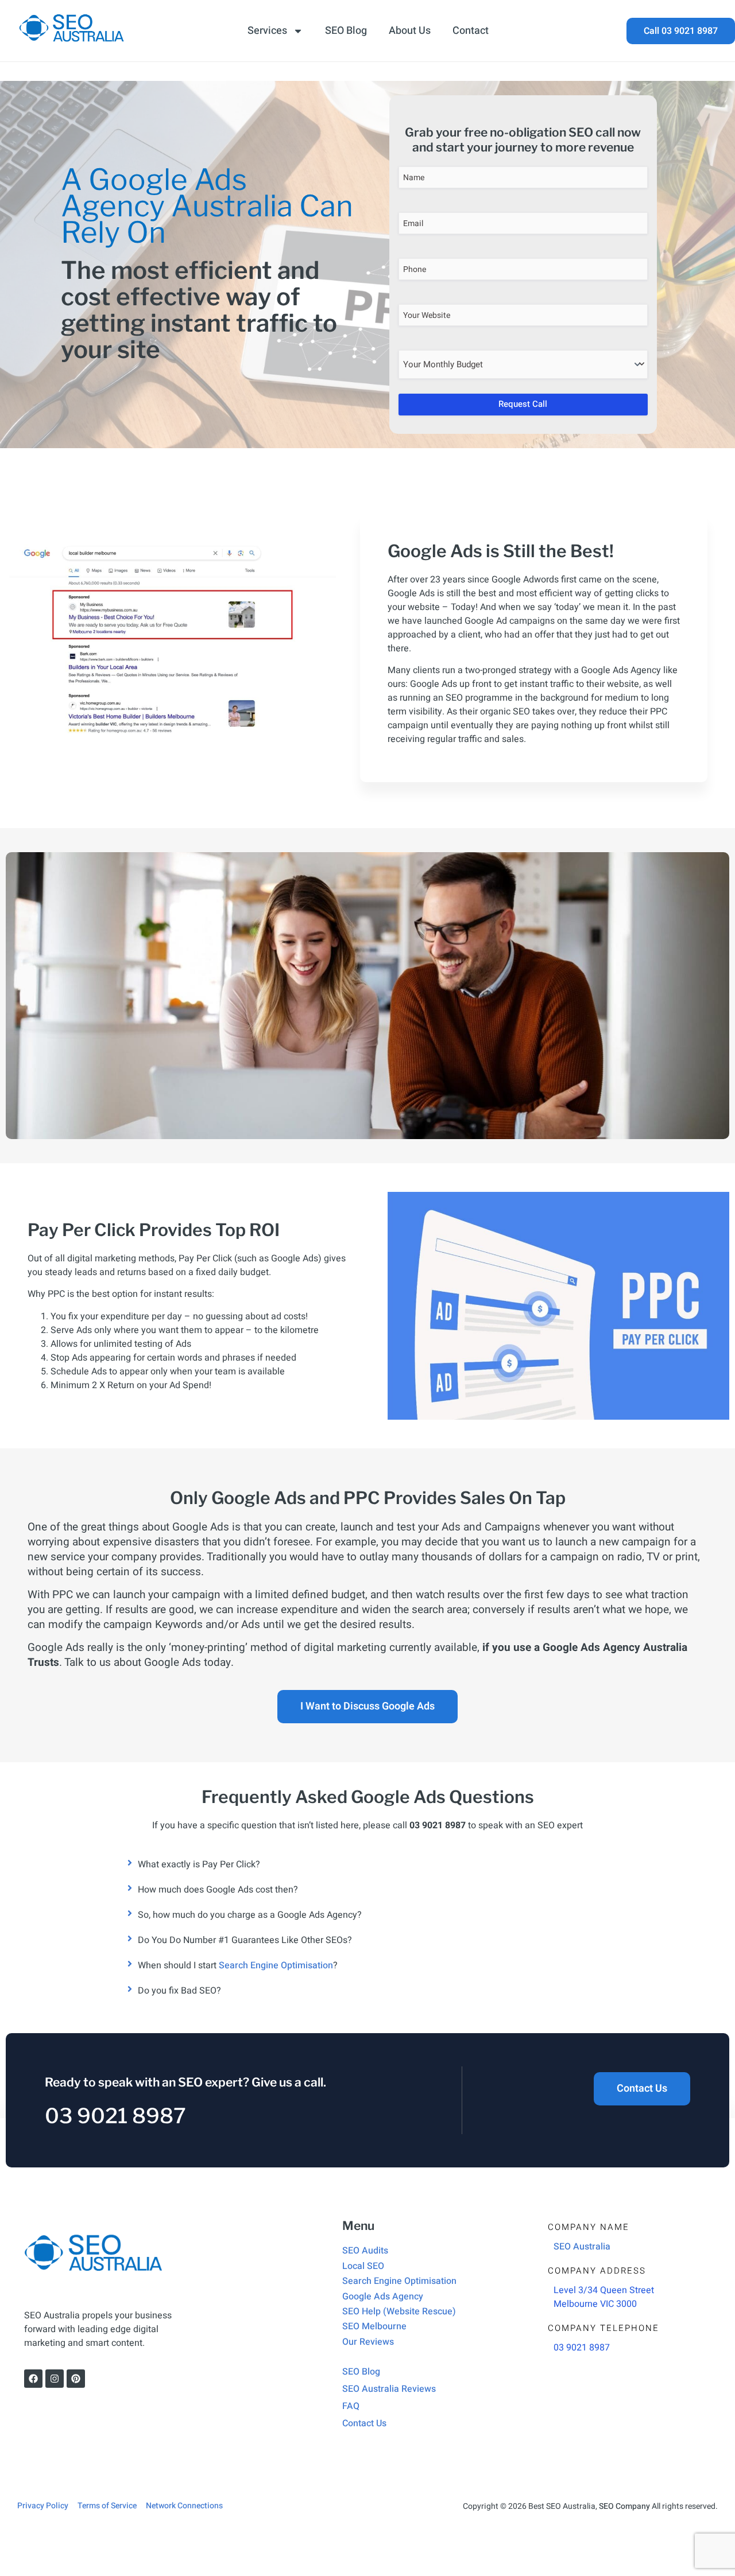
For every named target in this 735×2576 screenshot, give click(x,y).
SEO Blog (346, 31)
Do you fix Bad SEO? (179, 1991)
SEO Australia (582, 2247)
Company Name (589, 2227)
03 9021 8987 (115, 2116)
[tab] (368, 1864)
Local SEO (363, 2266)
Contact (471, 31)
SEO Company (624, 2506)
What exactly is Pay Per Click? (199, 1864)
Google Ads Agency (383, 2297)
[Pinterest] (76, 2379)
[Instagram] (55, 2379)
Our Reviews (368, 2342)
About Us (410, 31)
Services (267, 31)
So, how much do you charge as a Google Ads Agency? (250, 1915)
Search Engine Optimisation (276, 1965)
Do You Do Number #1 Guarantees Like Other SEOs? (245, 1940)
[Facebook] (33, 2379)
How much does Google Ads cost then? (218, 1890)
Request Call (523, 404)
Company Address (597, 2271)
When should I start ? (238, 1965)
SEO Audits (365, 2251)
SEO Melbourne (374, 2326)
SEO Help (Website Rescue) (399, 2311)
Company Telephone (604, 2328)
